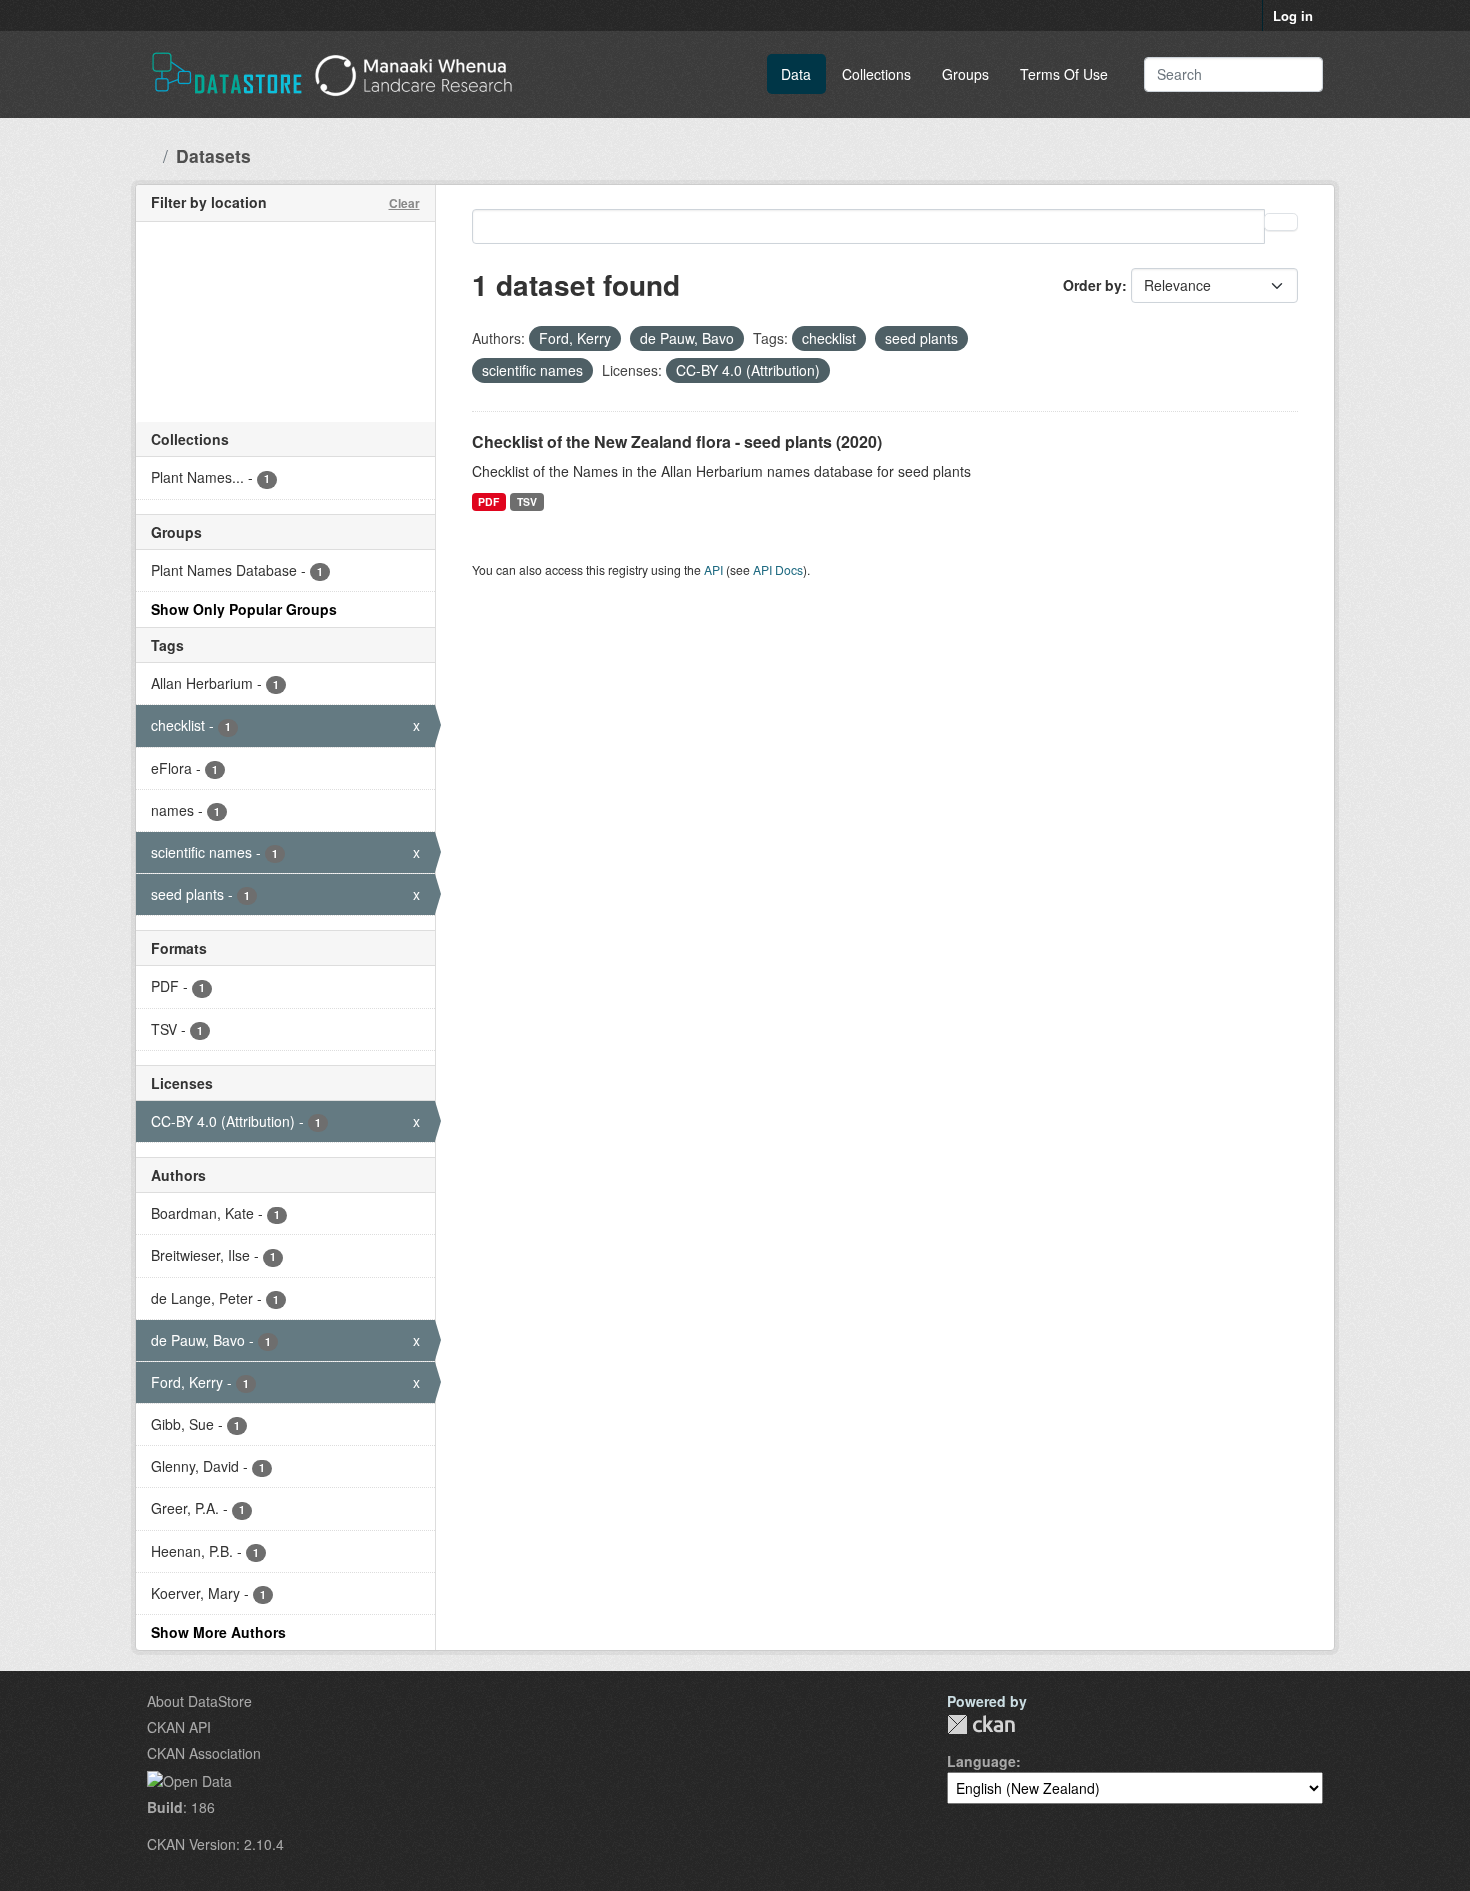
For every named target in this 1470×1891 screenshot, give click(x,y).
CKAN (981, 1724)
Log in (1293, 15)
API (713, 569)
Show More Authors (218, 1632)
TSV (527, 501)
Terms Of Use (1064, 74)
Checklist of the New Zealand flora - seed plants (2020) (677, 441)
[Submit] (1294, 74)
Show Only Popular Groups (244, 609)
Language (981, 1761)
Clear (404, 203)
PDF (488, 501)
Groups (965, 74)
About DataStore (199, 1701)
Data (796, 74)
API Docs (778, 569)
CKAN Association (204, 1753)
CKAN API (179, 1727)
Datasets (213, 155)
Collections (876, 74)
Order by (1092, 285)
